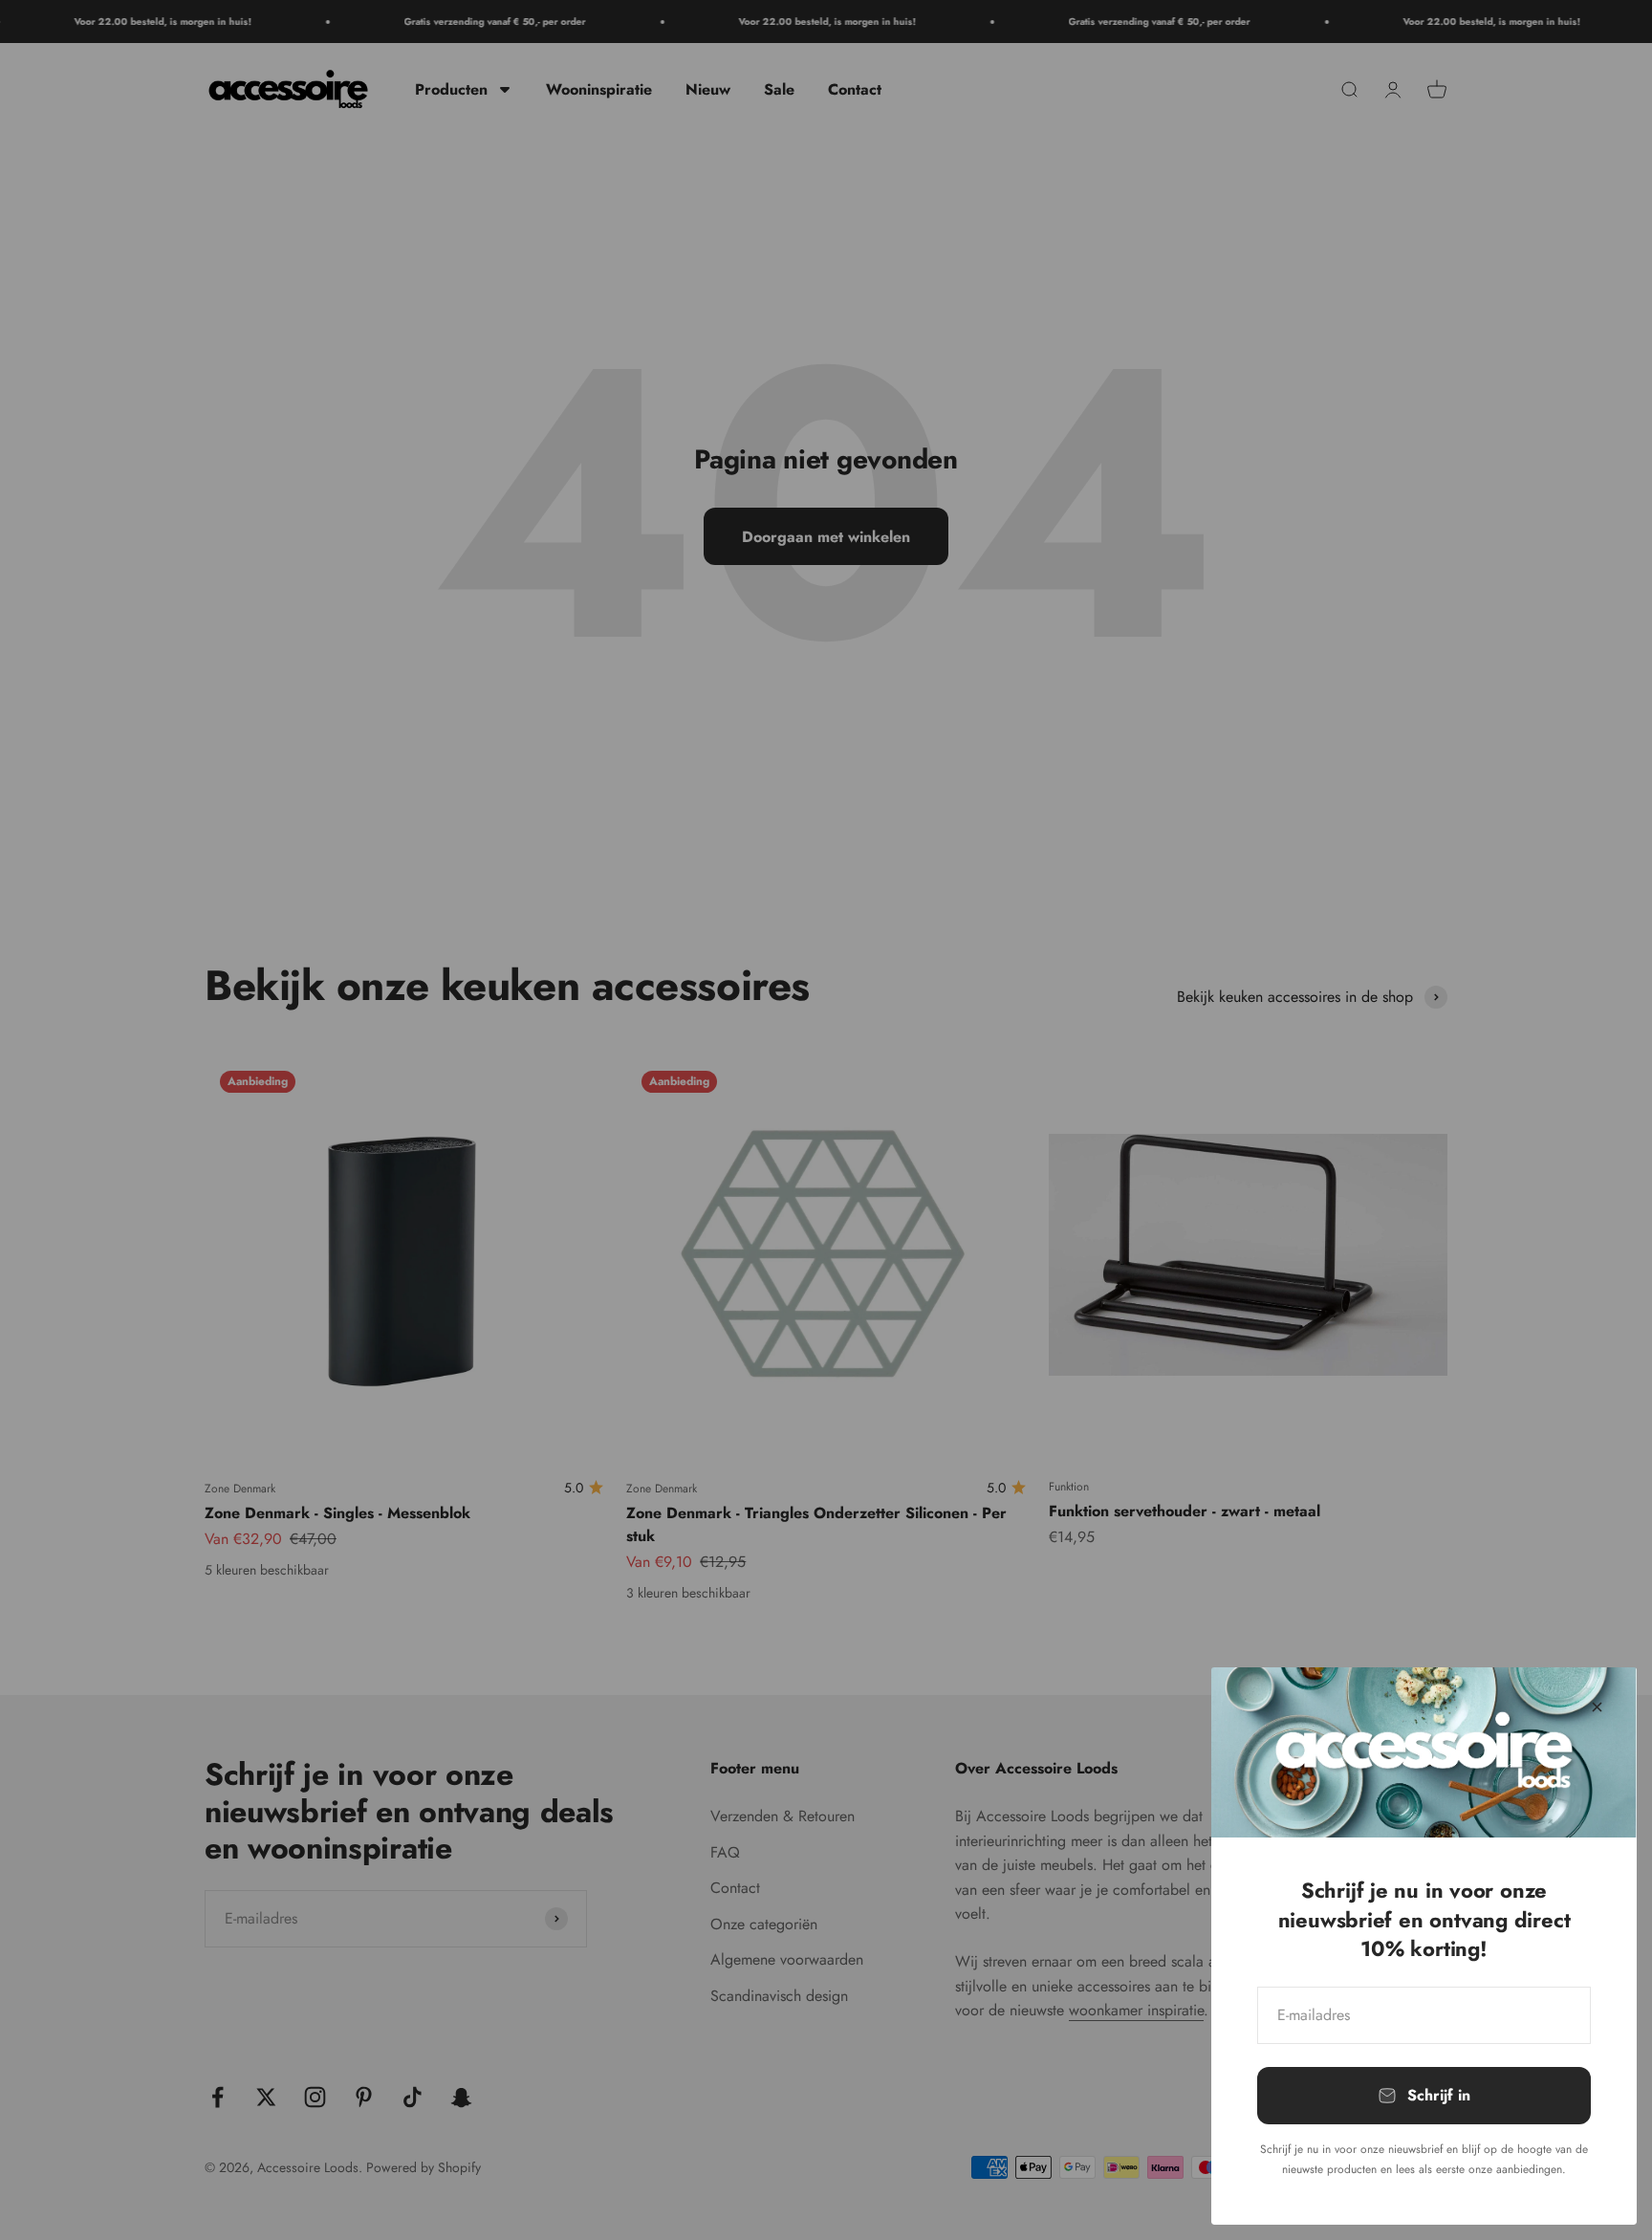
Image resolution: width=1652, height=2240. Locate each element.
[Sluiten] (1597, 1707)
